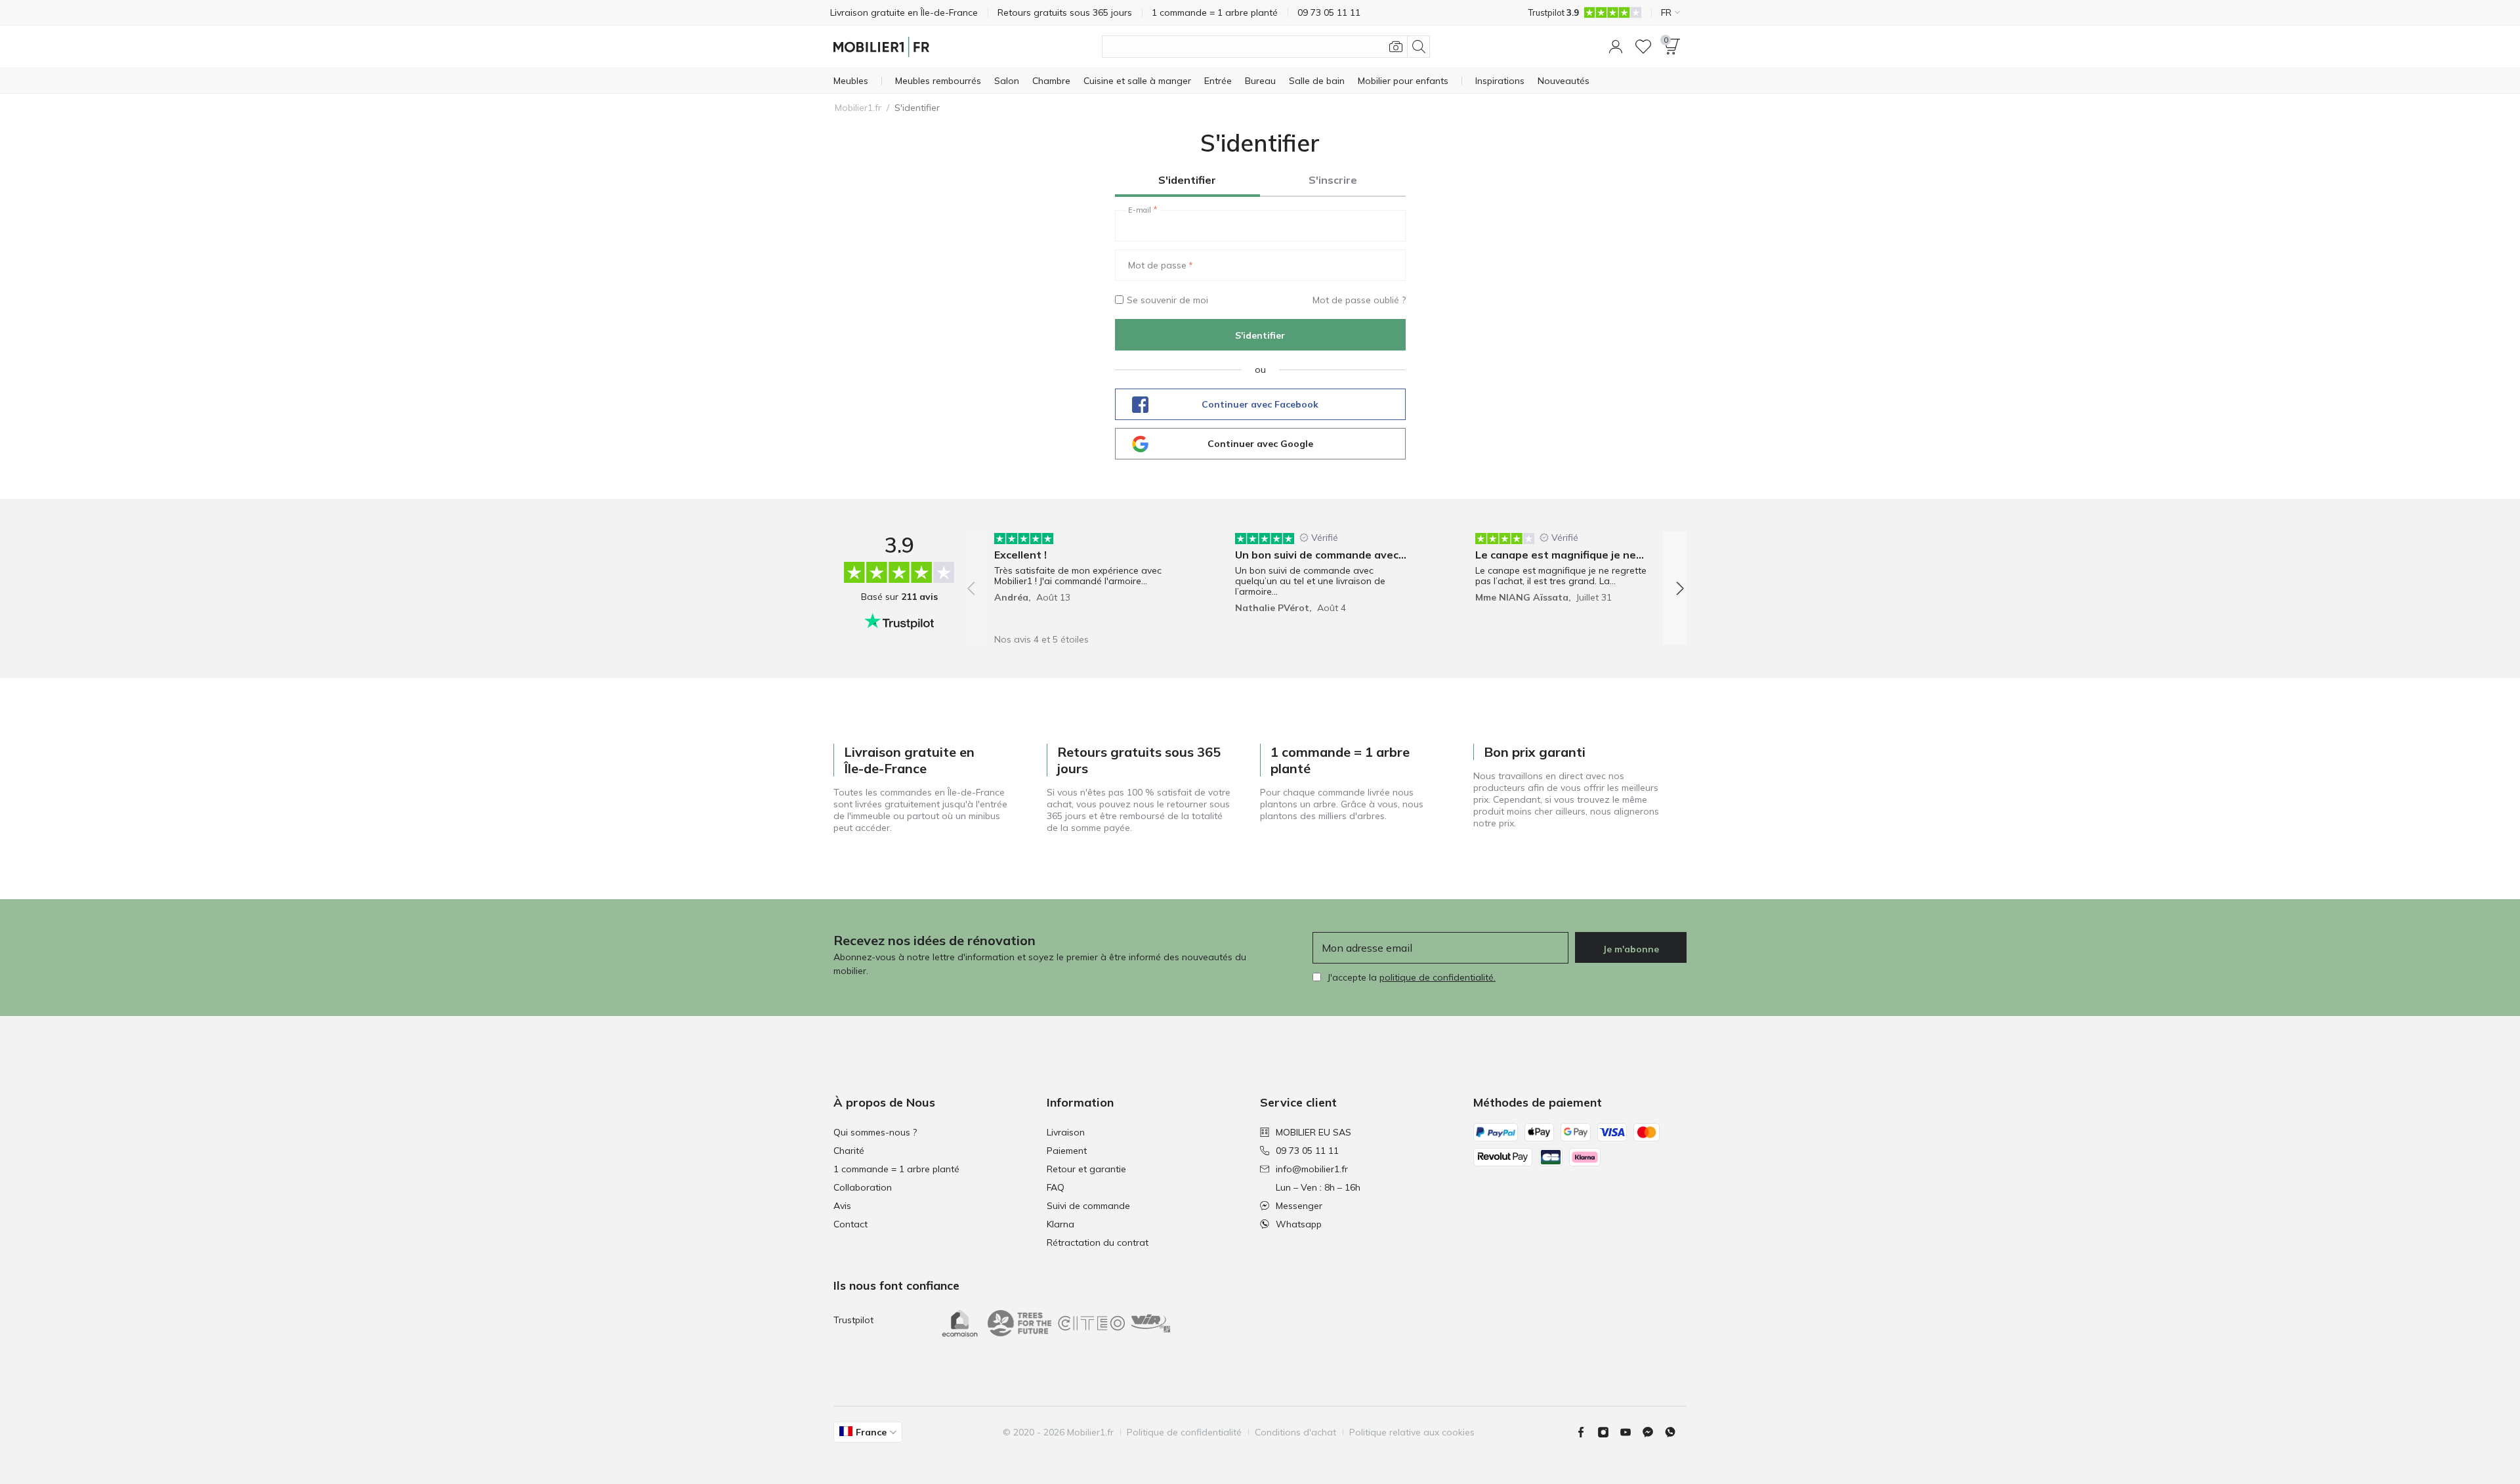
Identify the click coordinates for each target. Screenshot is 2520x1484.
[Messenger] (1653, 1432)
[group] (1085, 579)
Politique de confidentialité (1184, 1432)
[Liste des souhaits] (1643, 47)
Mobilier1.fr (858, 108)
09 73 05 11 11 (1307, 1151)
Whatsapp (1299, 1224)
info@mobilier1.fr (1312, 1169)
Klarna (1060, 1224)
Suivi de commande (1088, 1206)
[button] (1616, 47)
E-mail (1140, 210)
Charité (849, 1151)
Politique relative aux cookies (1412, 1432)
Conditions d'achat (1295, 1432)
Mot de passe (1157, 265)
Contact (850, 1224)
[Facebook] (1586, 1432)
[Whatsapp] (1675, 1432)
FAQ (1056, 1187)
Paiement (1067, 1151)
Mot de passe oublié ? (1359, 300)
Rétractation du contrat (1098, 1242)
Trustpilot (853, 1320)
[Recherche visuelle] (1396, 47)
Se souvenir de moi (1167, 300)
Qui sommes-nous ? (875, 1132)
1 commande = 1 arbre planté (896, 1169)
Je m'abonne (1631, 949)
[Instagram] (1608, 1432)
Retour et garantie (1086, 1169)
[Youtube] (1631, 1432)
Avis (842, 1206)
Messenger (1299, 1206)
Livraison (1066, 1132)
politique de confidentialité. (1438, 977)
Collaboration (863, 1187)
